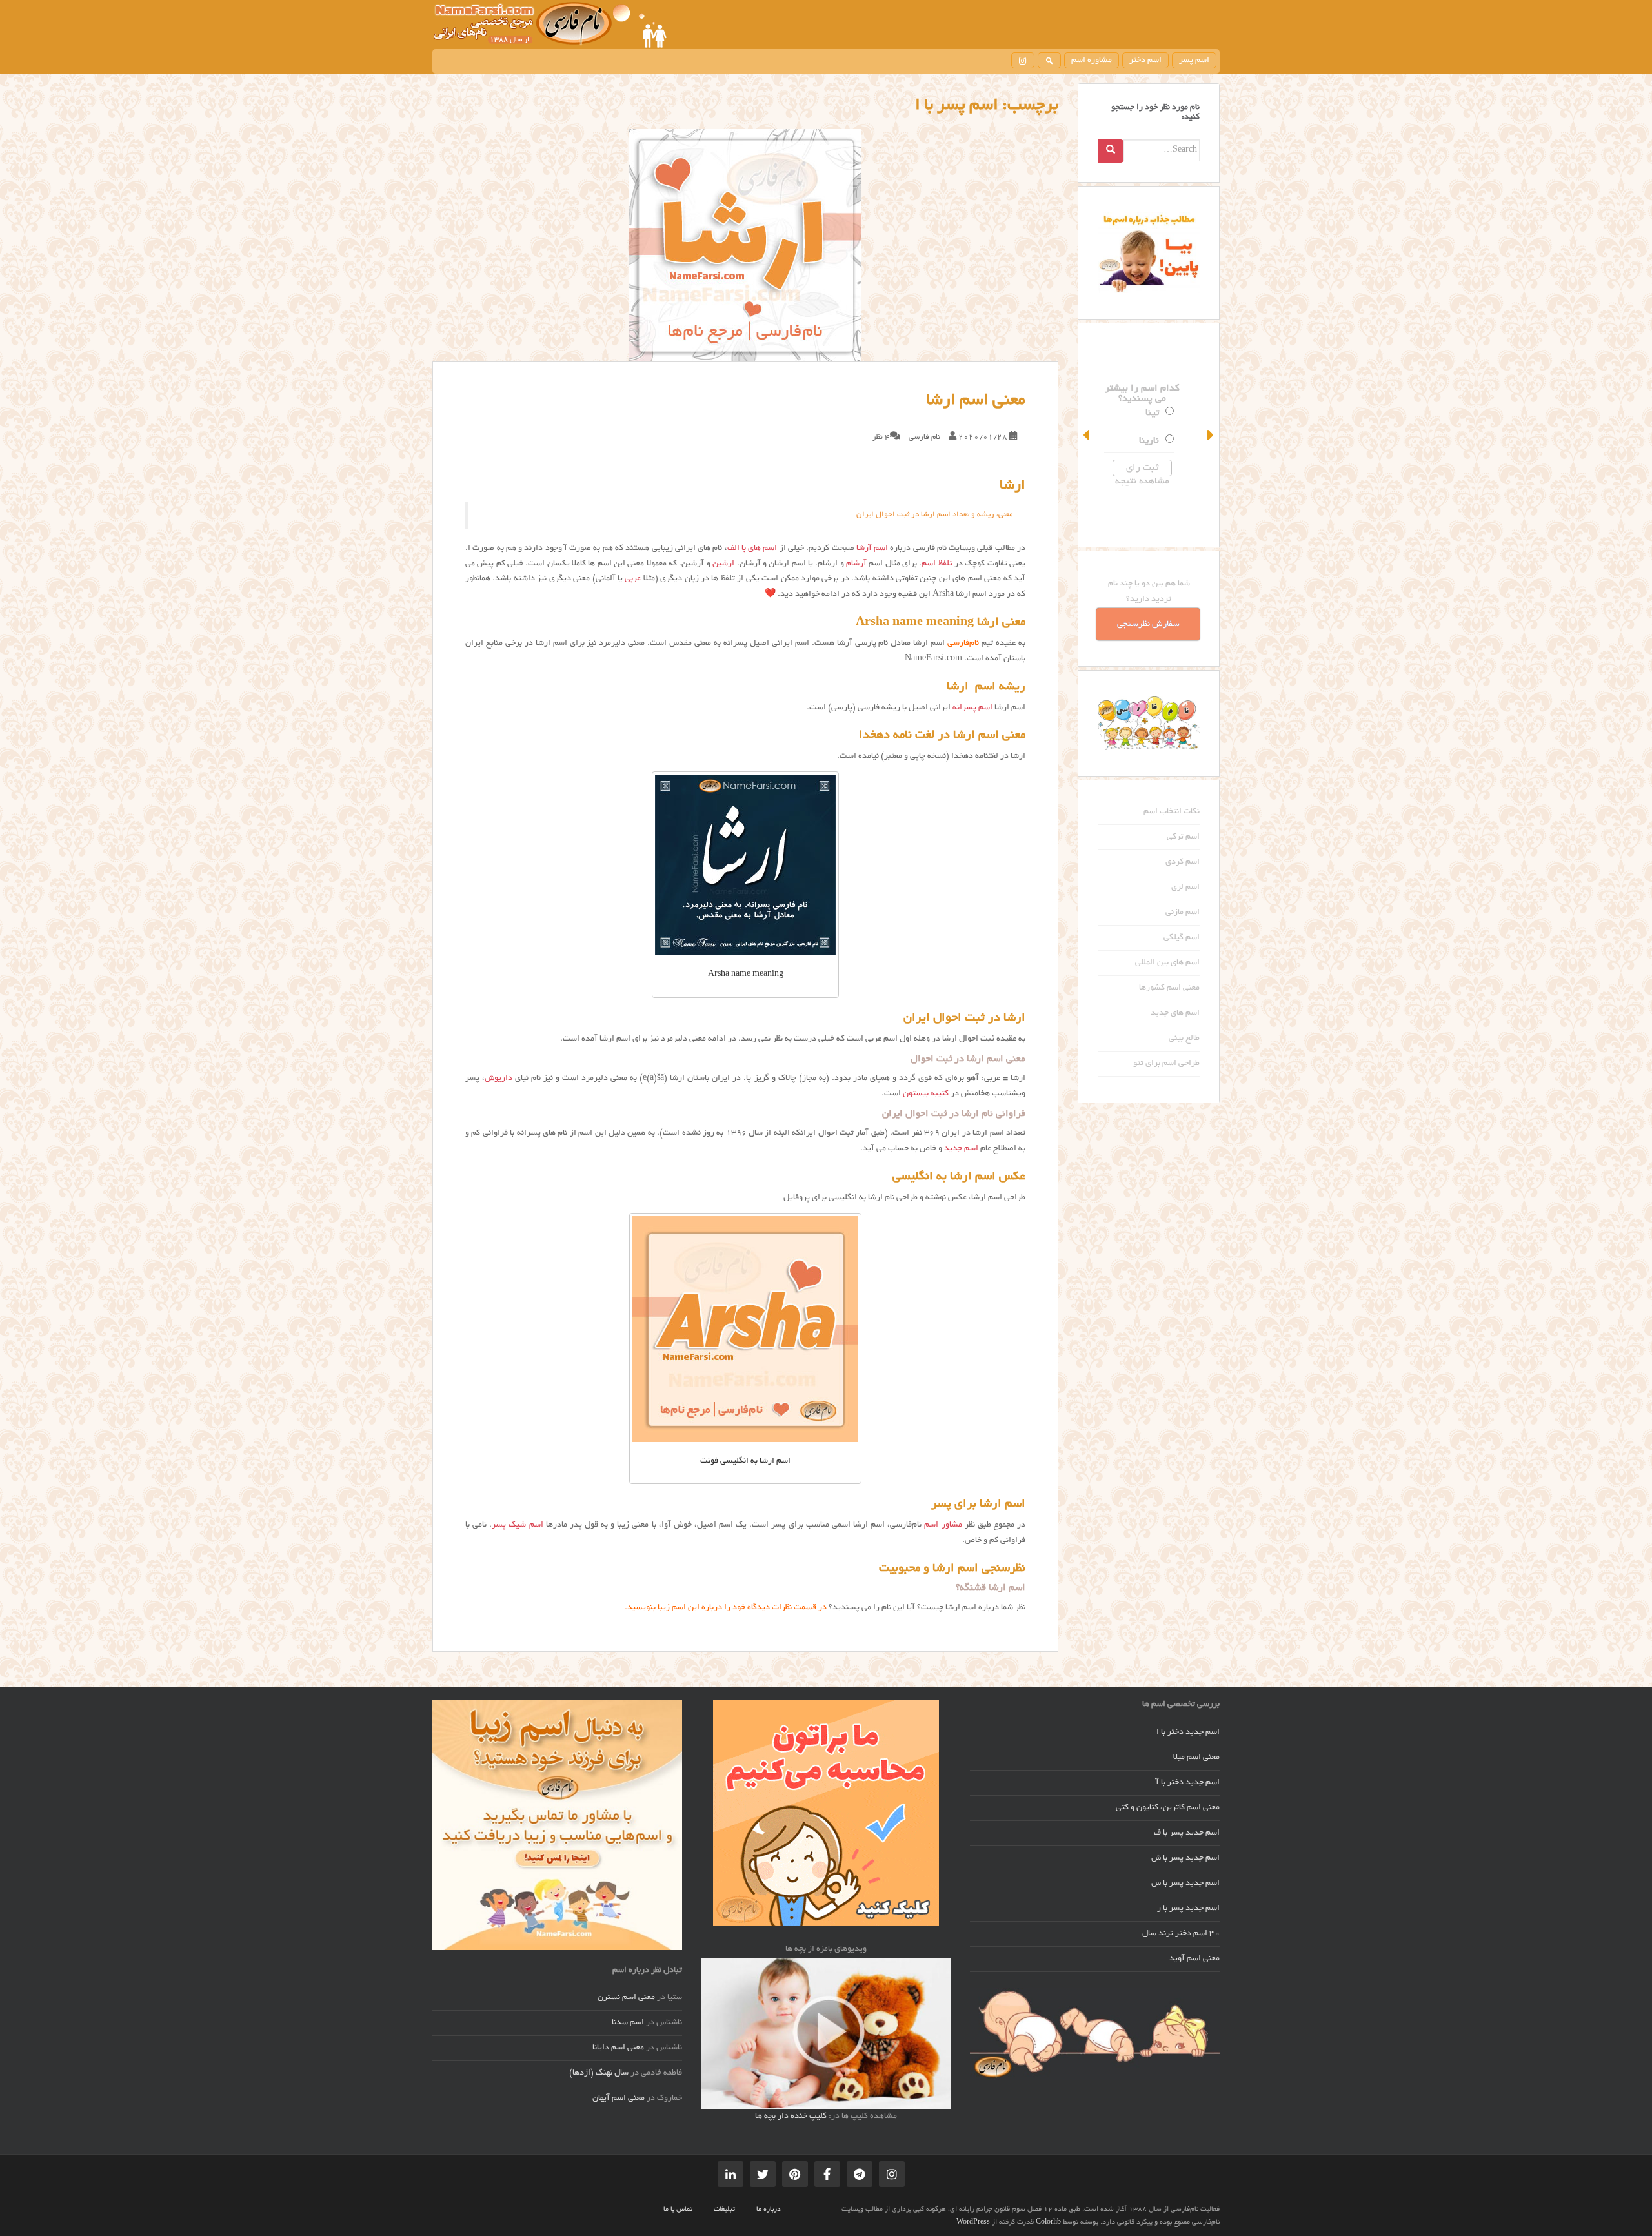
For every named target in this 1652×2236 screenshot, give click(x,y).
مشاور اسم (943, 1525)
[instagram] (1023, 60)
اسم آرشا (872, 549)
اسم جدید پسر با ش (1185, 1858)
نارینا (1155, 441)
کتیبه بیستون (926, 1094)
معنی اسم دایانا (618, 2048)
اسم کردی (1183, 862)
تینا (1159, 413)
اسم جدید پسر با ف (1187, 1833)
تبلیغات (724, 2210)
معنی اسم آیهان (619, 2099)
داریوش (499, 1079)
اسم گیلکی (1182, 938)
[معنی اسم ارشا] (745, 245)
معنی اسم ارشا (976, 401)
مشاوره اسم (1092, 61)
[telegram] (860, 2174)
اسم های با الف (752, 549)
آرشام (856, 564)
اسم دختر (1145, 61)
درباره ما (769, 2210)
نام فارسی (924, 437)
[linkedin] (730, 2174)
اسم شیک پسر (517, 1525)
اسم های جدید (1175, 1013)
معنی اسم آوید (1194, 1959)
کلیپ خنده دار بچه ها (791, 2117)
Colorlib (1048, 2222)
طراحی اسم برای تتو (1166, 1064)
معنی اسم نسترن (626, 1998)
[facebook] (827, 2174)
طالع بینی (1184, 1039)
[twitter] (763, 2174)
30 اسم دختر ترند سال (1181, 1934)
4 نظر (881, 437)
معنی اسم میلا (1196, 1758)
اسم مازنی (1183, 913)
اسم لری (1185, 888)
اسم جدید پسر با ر (1188, 1909)
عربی (633, 579)
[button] (1087, 435)
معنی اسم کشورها (1169, 988)
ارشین (723, 564)
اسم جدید (961, 1149)
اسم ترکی (1183, 837)
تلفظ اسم (937, 564)
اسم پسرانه (972, 708)
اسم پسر (1194, 61)
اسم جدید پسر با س (1185, 1884)
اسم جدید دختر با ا (1188, 1733)
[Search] (1111, 151)
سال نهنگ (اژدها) (599, 2073)
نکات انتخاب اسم (1172, 812)
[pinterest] (795, 2174)
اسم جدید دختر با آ (1188, 1783)
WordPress (973, 2222)
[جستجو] (1049, 60)
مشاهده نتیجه (1149, 482)
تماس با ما (678, 2210)
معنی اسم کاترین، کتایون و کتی (1168, 1808)
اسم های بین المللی (1167, 963)
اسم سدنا (628, 2023)
